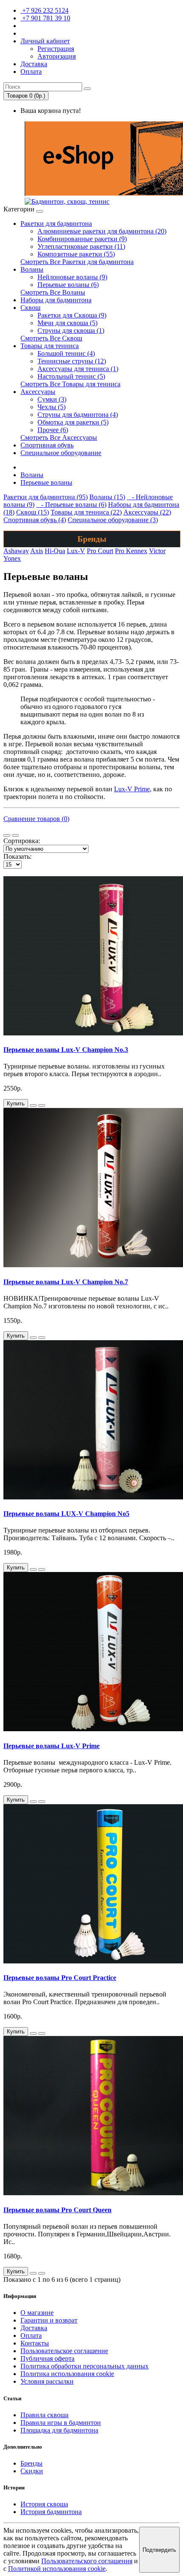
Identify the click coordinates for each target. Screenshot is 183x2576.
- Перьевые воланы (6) (71, 505)
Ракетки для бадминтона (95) (46, 497)
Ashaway (16, 551)
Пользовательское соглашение (64, 2351)
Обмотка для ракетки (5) (73, 422)
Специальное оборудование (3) (113, 520)
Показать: (17, 856)
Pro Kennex (131, 551)
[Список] (7, 835)
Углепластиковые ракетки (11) (81, 246)
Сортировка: (22, 841)
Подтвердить (159, 2550)
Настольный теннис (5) (71, 376)
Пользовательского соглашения (87, 2561)
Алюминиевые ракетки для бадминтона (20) (102, 231)
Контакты (35, 2343)
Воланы (32, 269)
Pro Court (100, 551)
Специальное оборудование (61, 453)
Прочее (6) (53, 430)
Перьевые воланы (46, 482)
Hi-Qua (55, 551)
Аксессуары (38, 392)
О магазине (37, 2313)
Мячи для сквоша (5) (67, 323)
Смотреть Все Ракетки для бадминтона (77, 262)
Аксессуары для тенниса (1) (78, 369)
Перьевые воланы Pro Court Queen (57, 2210)
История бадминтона (51, 2512)
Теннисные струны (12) (72, 361)
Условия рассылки (47, 2381)
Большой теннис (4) (66, 353)
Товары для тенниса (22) (86, 512)
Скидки (32, 2471)
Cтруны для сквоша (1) (71, 330)
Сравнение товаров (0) (36, 819)
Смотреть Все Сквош (51, 338)
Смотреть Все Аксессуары (59, 437)
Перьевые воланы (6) (68, 285)
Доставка (34, 2328)
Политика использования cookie (67, 2374)
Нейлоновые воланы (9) (72, 277)
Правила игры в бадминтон (61, 2423)
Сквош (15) (33, 512)
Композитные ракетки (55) (76, 254)
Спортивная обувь (47, 445)
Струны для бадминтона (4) (78, 415)
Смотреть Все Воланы (53, 292)
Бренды (31, 2463)
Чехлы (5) (51, 407)
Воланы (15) (107, 497)
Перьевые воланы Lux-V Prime (51, 1746)
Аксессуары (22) (147, 512)
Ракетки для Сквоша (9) (72, 315)
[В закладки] (33, 1105)
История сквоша (44, 2504)
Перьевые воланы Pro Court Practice (60, 1978)
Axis (37, 551)
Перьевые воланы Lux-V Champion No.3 (66, 1050)
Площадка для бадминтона (59, 2430)
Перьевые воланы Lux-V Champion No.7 (66, 1282)
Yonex (12, 558)
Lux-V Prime (132, 789)
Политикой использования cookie (57, 2569)
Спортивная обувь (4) (35, 520)
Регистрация (56, 49)
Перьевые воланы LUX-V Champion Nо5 (66, 1514)
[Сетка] (15, 835)
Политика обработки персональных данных (84, 2366)
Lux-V (76, 551)
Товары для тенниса (50, 346)
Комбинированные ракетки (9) (82, 239)
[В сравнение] (42, 1105)
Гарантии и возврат (49, 2320)
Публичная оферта (47, 2358)
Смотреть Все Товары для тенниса (70, 384)
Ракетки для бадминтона (56, 224)
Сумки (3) (52, 399)
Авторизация (57, 56)
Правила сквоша (44, 2415)
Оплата (31, 2336)
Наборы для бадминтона (56, 300)
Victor (157, 551)
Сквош (30, 308)
